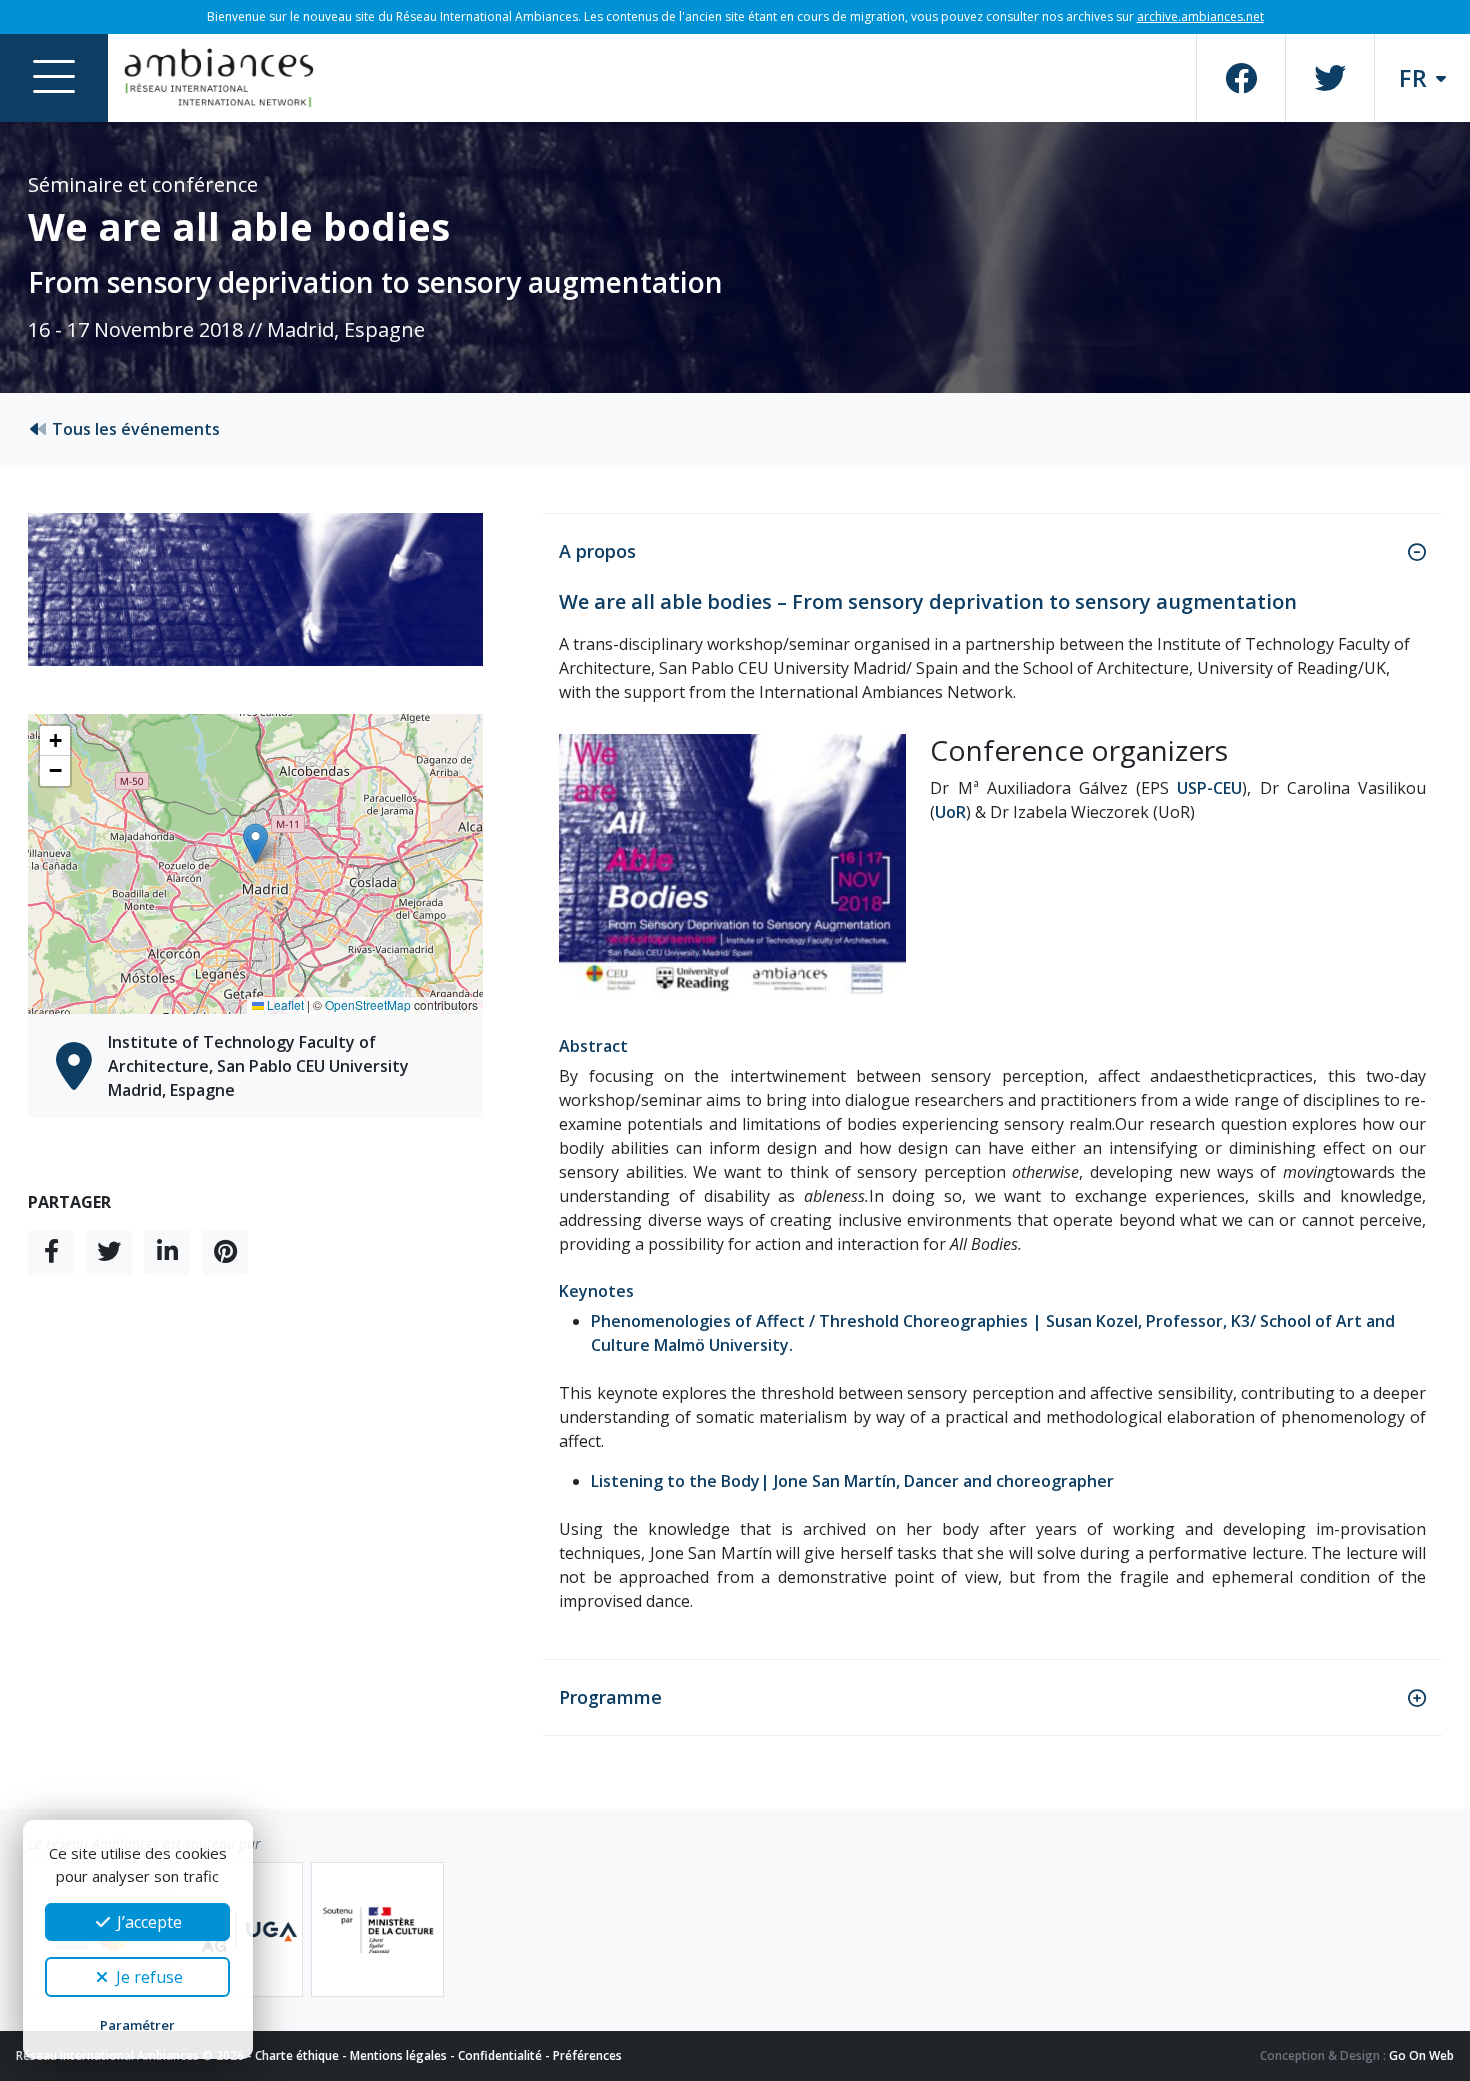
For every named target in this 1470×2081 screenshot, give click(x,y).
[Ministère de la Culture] (377, 1929)
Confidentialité (500, 2055)
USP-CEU (1209, 788)
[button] (255, 843)
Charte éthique (297, 2055)
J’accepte (147, 1922)
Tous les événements (134, 429)
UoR (950, 812)
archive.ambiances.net (1200, 16)
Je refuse (147, 1977)
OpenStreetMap (368, 1004)
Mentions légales (398, 2055)
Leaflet (284, 1004)
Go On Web (1421, 2055)
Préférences (587, 2055)
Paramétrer (137, 2025)
